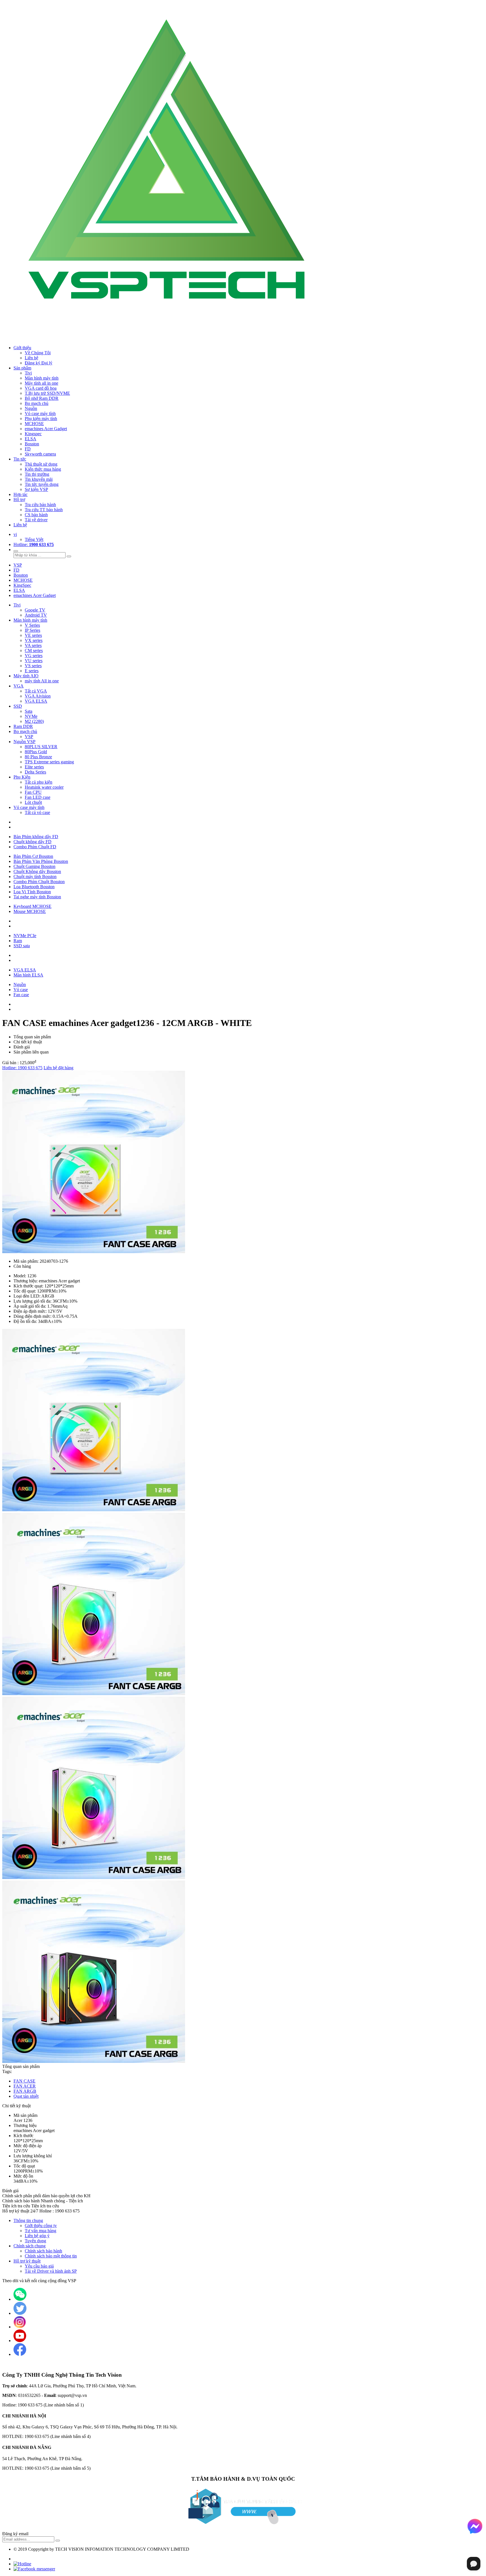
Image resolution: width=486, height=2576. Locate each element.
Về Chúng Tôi (38, 353)
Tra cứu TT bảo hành (44, 510)
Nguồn (31, 408)
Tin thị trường (37, 474)
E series (32, 671)
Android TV (36, 615)
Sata (29, 711)
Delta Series (35, 772)
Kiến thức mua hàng (43, 469)
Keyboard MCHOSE (32, 906)
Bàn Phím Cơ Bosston (33, 856)
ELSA (31, 439)
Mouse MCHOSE (30, 911)
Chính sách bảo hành (43, 2251)
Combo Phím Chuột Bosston (39, 882)
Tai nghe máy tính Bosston (37, 897)
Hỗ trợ (19, 499)
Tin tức (20, 459)
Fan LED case (38, 797)
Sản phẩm (22, 368)
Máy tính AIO (26, 676)
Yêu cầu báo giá (39, 2266)
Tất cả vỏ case (37, 812)
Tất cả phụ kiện (39, 782)
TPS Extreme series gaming (49, 762)
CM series (34, 650)
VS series (33, 666)
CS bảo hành (36, 515)
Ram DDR (23, 726)
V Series (32, 625)
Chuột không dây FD (32, 842)
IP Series (32, 630)
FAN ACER (25, 2086)
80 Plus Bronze (38, 757)
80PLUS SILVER (41, 747)
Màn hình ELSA (28, 975)
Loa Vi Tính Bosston (32, 892)
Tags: (7, 2071)
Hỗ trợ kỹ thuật (27, 2261)
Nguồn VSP (24, 742)
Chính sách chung (30, 2246)
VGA (19, 686)
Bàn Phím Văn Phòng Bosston (41, 861)
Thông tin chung (28, 2220)
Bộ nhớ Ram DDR (42, 398)
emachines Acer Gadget (46, 429)
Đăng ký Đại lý (39, 363)
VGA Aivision (38, 696)
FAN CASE (24, 2081)
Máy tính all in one (41, 383)
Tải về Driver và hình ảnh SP (51, 2271)
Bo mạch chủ (37, 403)
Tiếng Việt (34, 539)
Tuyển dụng (35, 2241)
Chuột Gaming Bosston (34, 866)
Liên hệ (20, 525)
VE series (33, 635)
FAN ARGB (25, 2091)
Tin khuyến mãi (39, 479)
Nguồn (20, 984)
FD (28, 449)
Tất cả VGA (36, 691)
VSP (18, 565)
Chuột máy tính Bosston (35, 877)
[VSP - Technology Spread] (171, 338)
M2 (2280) (34, 721)
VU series (34, 661)
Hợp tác (21, 494)
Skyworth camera (40, 454)
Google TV (35, 610)
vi (15, 534)
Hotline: (34, 544)
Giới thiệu (22, 348)
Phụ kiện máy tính (41, 419)
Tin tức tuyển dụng (42, 484)
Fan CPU (33, 792)
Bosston (32, 444)
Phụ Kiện (22, 777)
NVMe (31, 716)
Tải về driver (36, 520)
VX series (34, 640)
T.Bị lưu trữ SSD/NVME (47, 393)
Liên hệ (31, 358)
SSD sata (22, 946)
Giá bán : (10, 1063)
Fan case (21, 995)
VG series (34, 656)
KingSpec (22, 585)
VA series (33, 645)
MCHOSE (34, 424)
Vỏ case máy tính (40, 413)
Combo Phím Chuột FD (35, 847)
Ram (18, 941)
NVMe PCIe (25, 936)
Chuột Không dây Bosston (37, 871)
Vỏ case (21, 990)
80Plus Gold (36, 752)
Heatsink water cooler (44, 787)
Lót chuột (33, 802)
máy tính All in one (42, 681)
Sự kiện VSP (36, 489)
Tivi (28, 373)
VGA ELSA (36, 701)
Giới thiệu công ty (41, 2226)
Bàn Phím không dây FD (36, 837)
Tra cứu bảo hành (40, 505)
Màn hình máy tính (42, 378)
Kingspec (33, 434)
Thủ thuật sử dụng (41, 464)
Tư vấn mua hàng (40, 2231)
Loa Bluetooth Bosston (34, 887)
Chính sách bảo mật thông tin (51, 2256)
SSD (18, 706)
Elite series (34, 767)
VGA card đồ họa (41, 388)
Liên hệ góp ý (37, 2236)
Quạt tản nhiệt (26, 2096)
